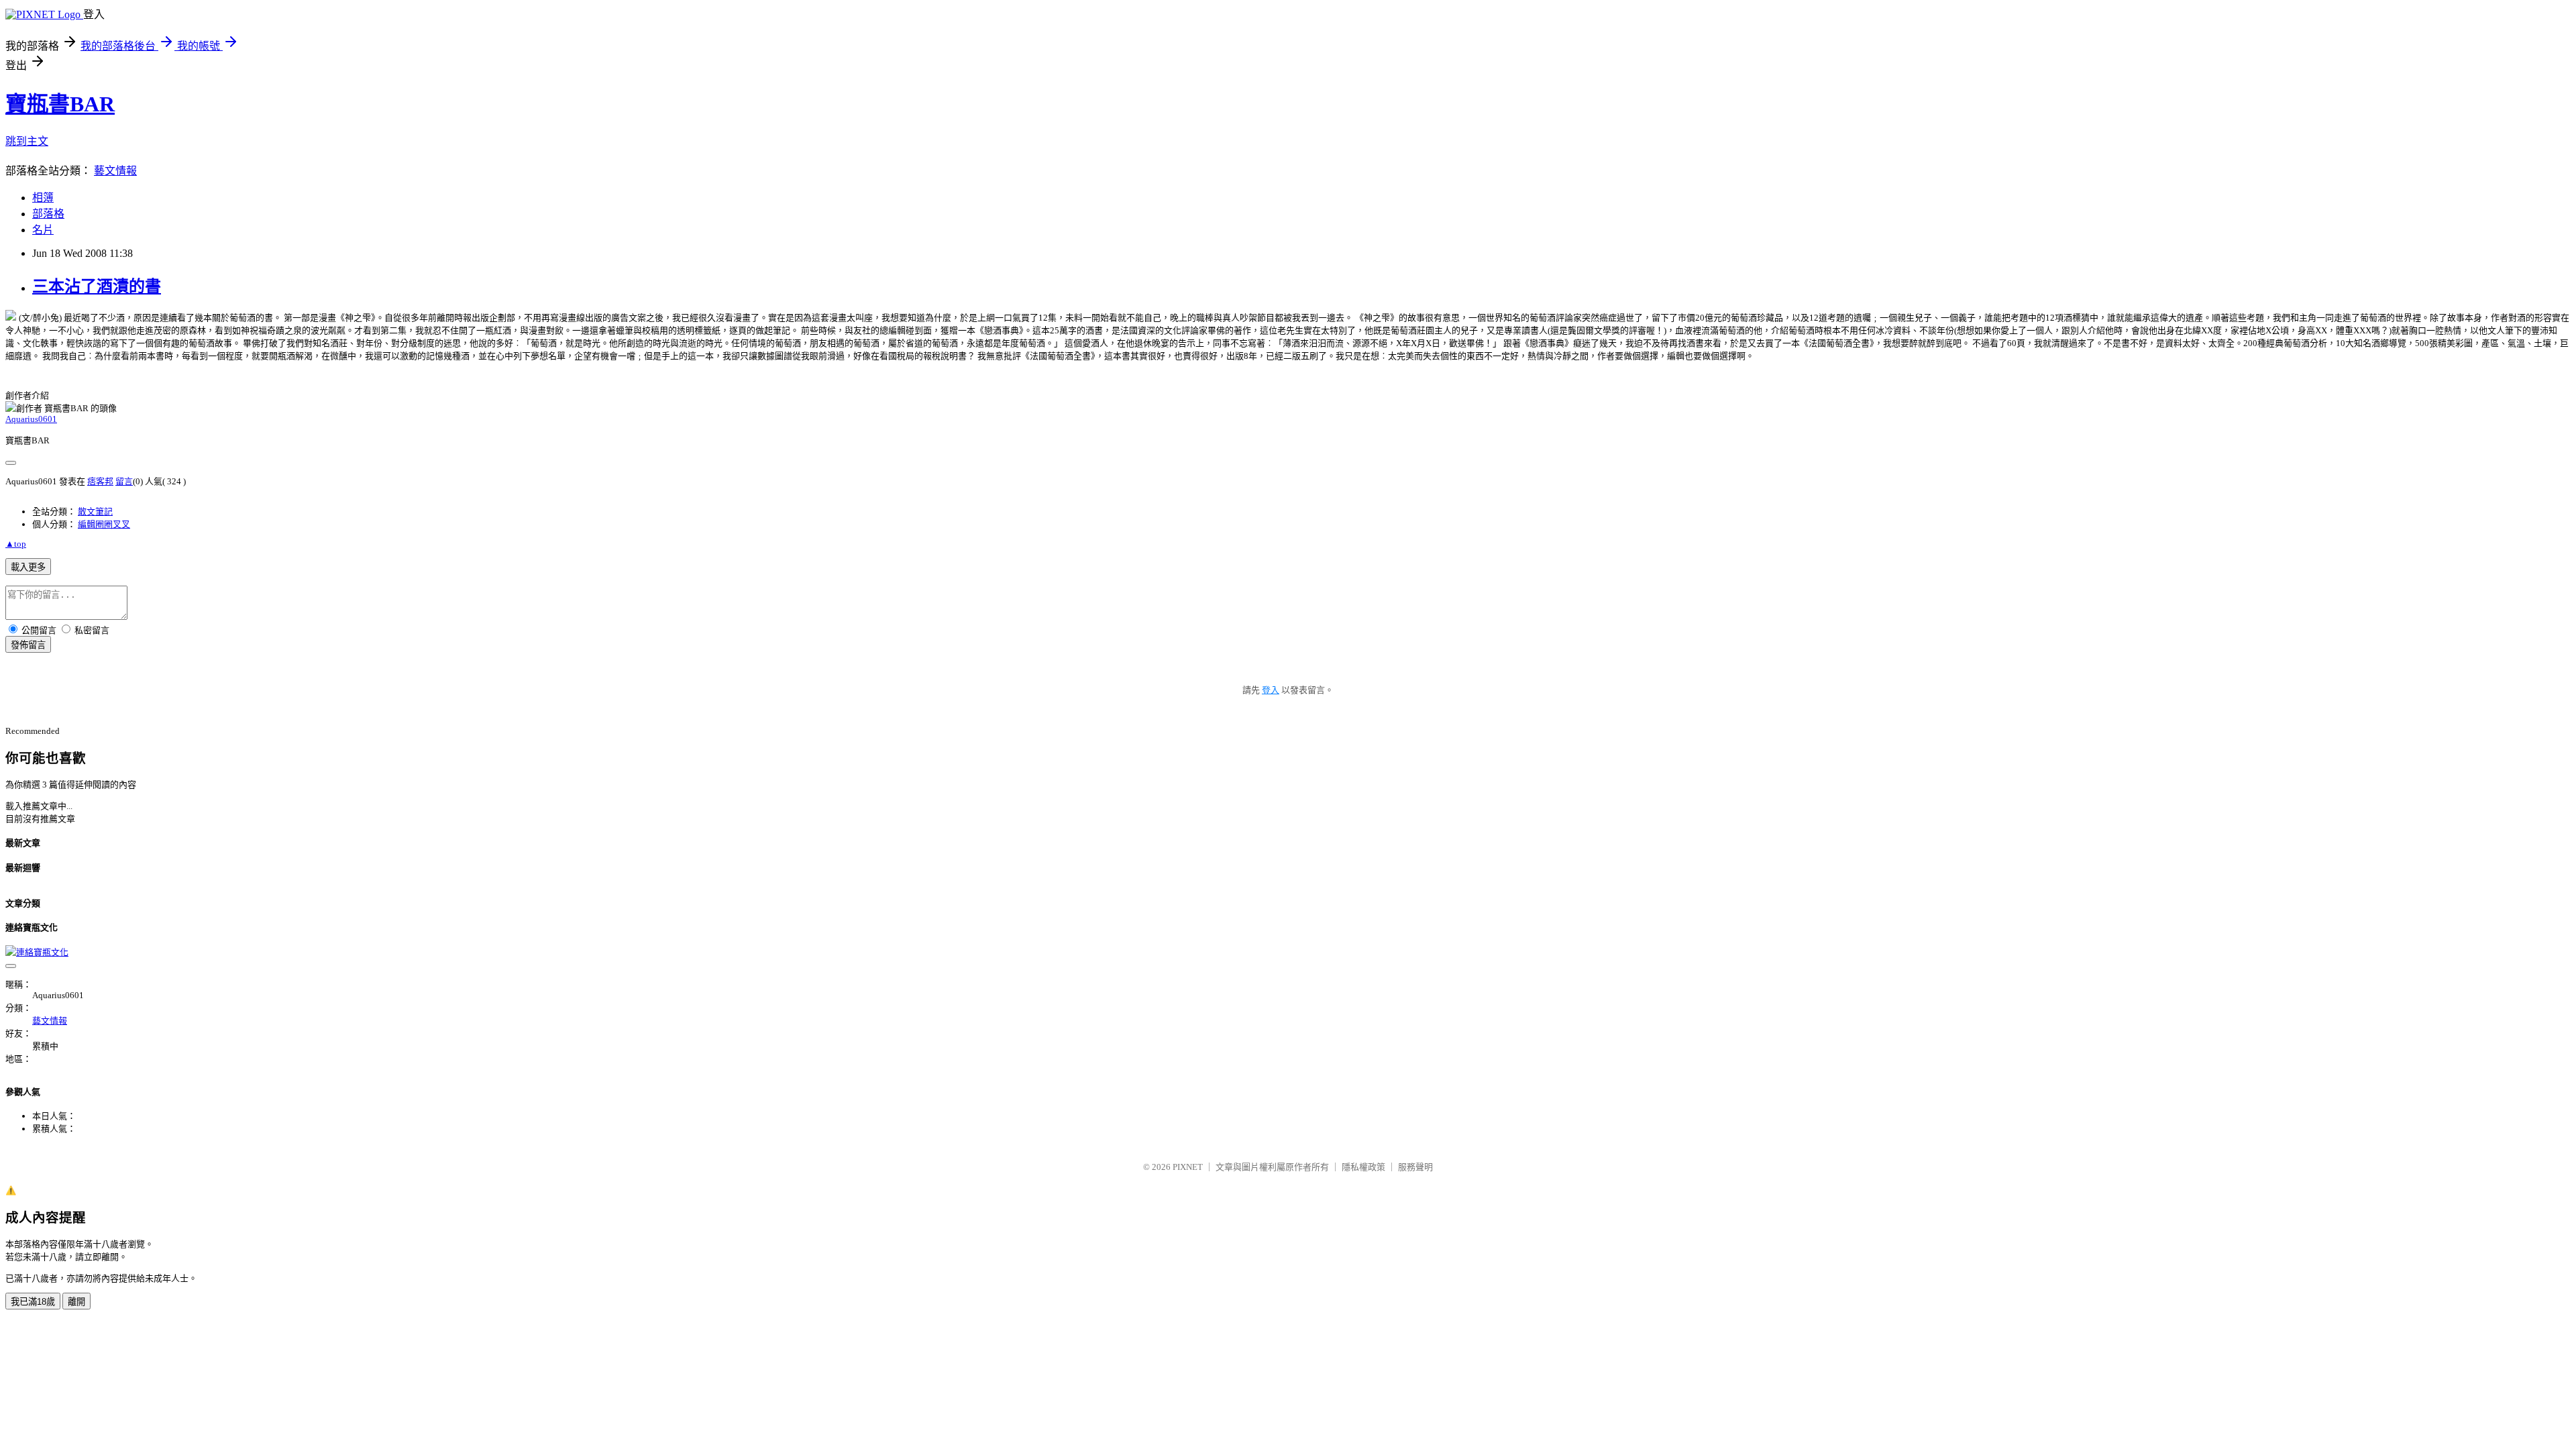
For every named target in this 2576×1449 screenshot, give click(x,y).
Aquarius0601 (31, 419)
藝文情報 (115, 171)
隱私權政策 (1363, 1167)
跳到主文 (27, 141)
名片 (43, 230)
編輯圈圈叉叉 (104, 524)
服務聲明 (1415, 1167)
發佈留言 (28, 645)
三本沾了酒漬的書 (97, 286)
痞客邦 (100, 481)
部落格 (48, 214)
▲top (16, 544)
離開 (76, 1302)
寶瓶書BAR (60, 104)
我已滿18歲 (33, 1302)
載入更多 (28, 567)
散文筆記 (95, 512)
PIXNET (1188, 1167)
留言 (124, 481)
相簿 (43, 198)
